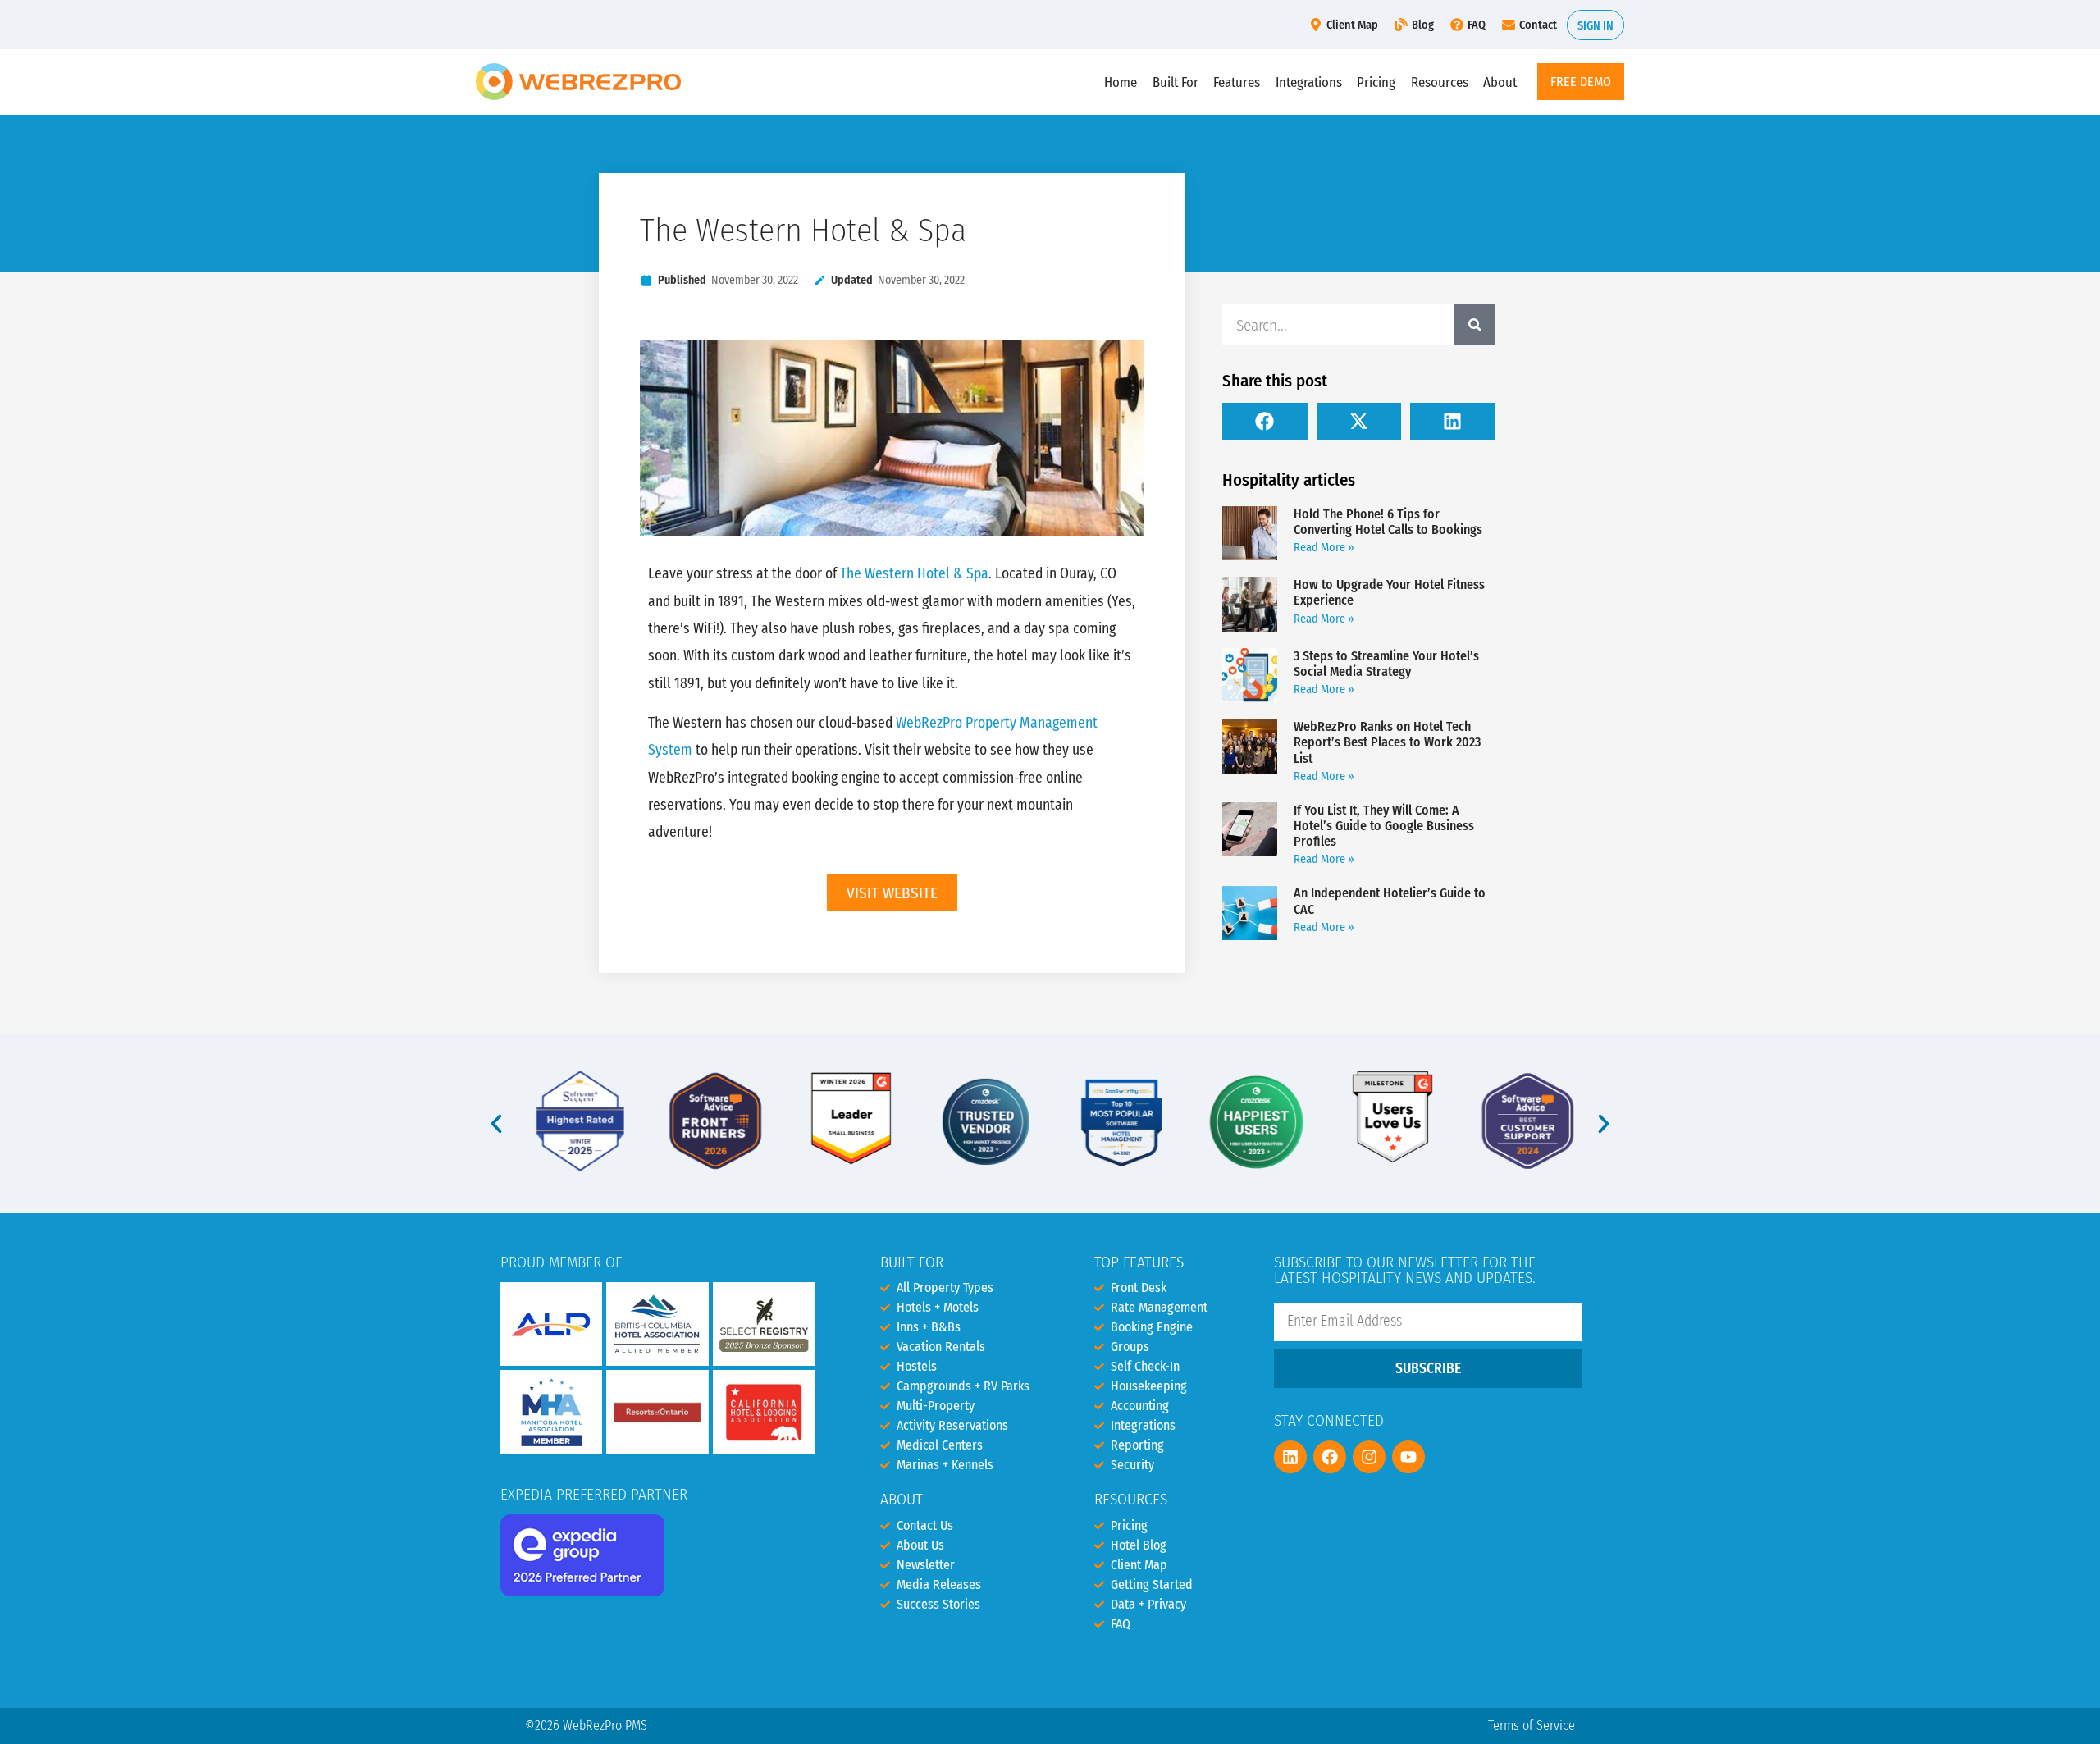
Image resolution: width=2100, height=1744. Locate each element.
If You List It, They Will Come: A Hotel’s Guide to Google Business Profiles (1384, 826)
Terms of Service (1532, 1726)
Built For (1176, 82)
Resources (1440, 82)
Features (1237, 82)
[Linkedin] (1290, 1457)
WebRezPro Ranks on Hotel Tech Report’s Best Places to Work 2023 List (1387, 742)
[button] (1265, 421)
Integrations (1309, 82)
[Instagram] (1369, 1457)
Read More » (1324, 548)
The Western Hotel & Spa (914, 574)
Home (1121, 82)
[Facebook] (1330, 1457)
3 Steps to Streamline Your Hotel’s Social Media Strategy (1386, 664)
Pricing (1376, 82)
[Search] (1475, 325)
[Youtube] (1408, 1457)
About (1500, 82)
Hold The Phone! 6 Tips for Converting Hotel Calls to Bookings (1388, 522)
